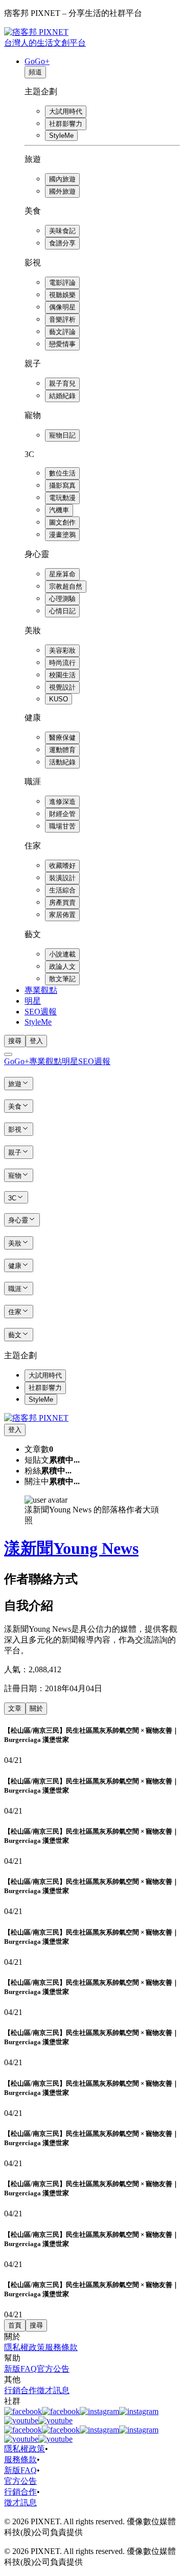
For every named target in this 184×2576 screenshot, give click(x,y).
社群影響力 (66, 124)
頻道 (35, 72)
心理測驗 (62, 599)
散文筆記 (62, 979)
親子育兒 (62, 383)
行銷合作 (20, 2390)
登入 (36, 1041)
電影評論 (62, 283)
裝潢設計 (62, 878)
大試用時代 (66, 111)
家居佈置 (62, 915)
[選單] (8, 1054)
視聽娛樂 (62, 295)
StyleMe (61, 136)
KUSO (59, 699)
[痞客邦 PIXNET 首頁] (36, 1418)
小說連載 (62, 954)
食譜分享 (62, 243)
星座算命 (62, 574)
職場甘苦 (62, 826)
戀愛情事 (62, 344)
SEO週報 (41, 1012)
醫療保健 (62, 738)
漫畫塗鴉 (62, 535)
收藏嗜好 (62, 866)
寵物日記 (62, 435)
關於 (36, 1708)
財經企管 (62, 814)
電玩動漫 (62, 498)
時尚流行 (62, 663)
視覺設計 (62, 687)
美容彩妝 (62, 650)
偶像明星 (62, 307)
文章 (15, 1708)
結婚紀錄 (62, 396)
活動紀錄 (62, 762)
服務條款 (61, 2347)
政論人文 (62, 967)
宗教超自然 (66, 586)
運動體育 (62, 750)
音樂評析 (62, 319)
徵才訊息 (53, 2390)
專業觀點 (41, 990)
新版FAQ (20, 2369)
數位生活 (62, 473)
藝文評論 (62, 332)
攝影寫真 (62, 485)
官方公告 (53, 2369)
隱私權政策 (25, 2347)
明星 (33, 1001)
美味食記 (62, 231)
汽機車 (59, 510)
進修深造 (62, 802)
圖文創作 (62, 522)
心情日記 (62, 611)
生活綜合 (62, 890)
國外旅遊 (62, 191)
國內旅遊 (62, 179)
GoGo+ (37, 61)
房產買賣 (62, 902)
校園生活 (62, 675)
